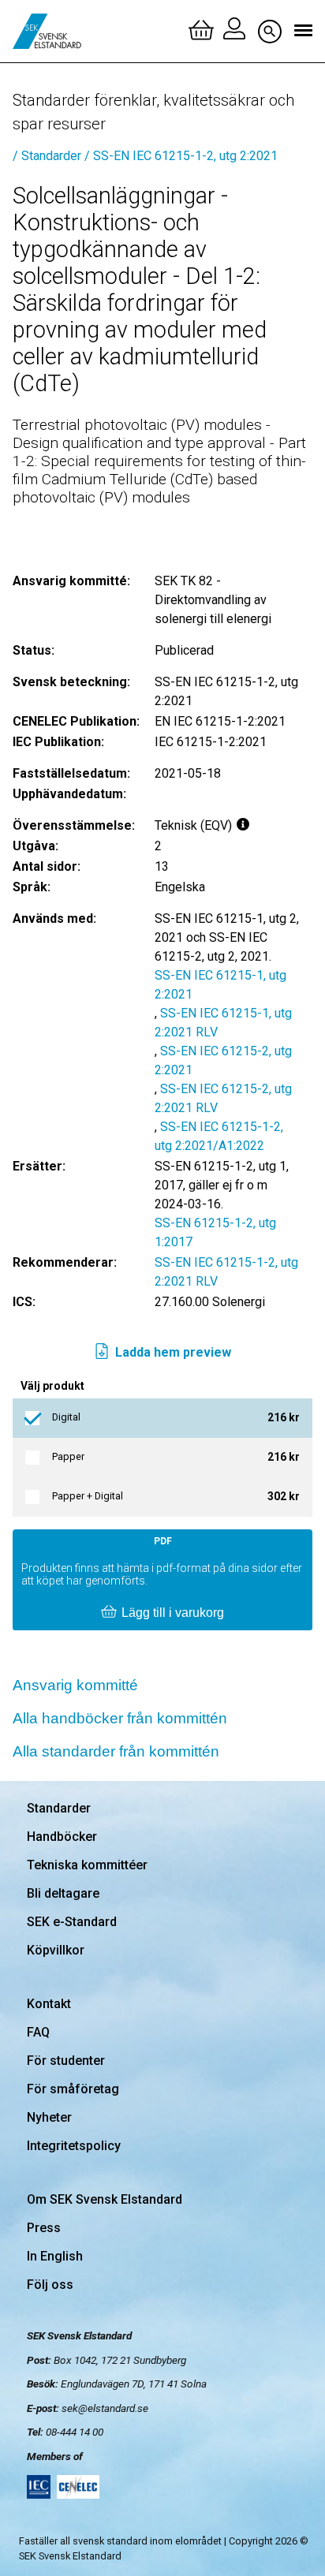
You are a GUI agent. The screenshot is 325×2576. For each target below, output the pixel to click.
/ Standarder (47, 156)
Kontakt (49, 2004)
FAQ (38, 2032)
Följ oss (50, 2285)
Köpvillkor (56, 1950)
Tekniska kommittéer (87, 1865)
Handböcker (62, 1837)
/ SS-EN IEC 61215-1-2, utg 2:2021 (181, 156)
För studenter (66, 2061)
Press (44, 2228)
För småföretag (73, 2089)
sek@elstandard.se (105, 2408)
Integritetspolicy (74, 2146)
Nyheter (49, 2117)
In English (55, 2256)
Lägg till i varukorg (173, 1613)
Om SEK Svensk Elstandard (105, 2199)
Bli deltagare (63, 1893)
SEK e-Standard (72, 1922)
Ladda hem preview (173, 1352)
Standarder (59, 1808)
